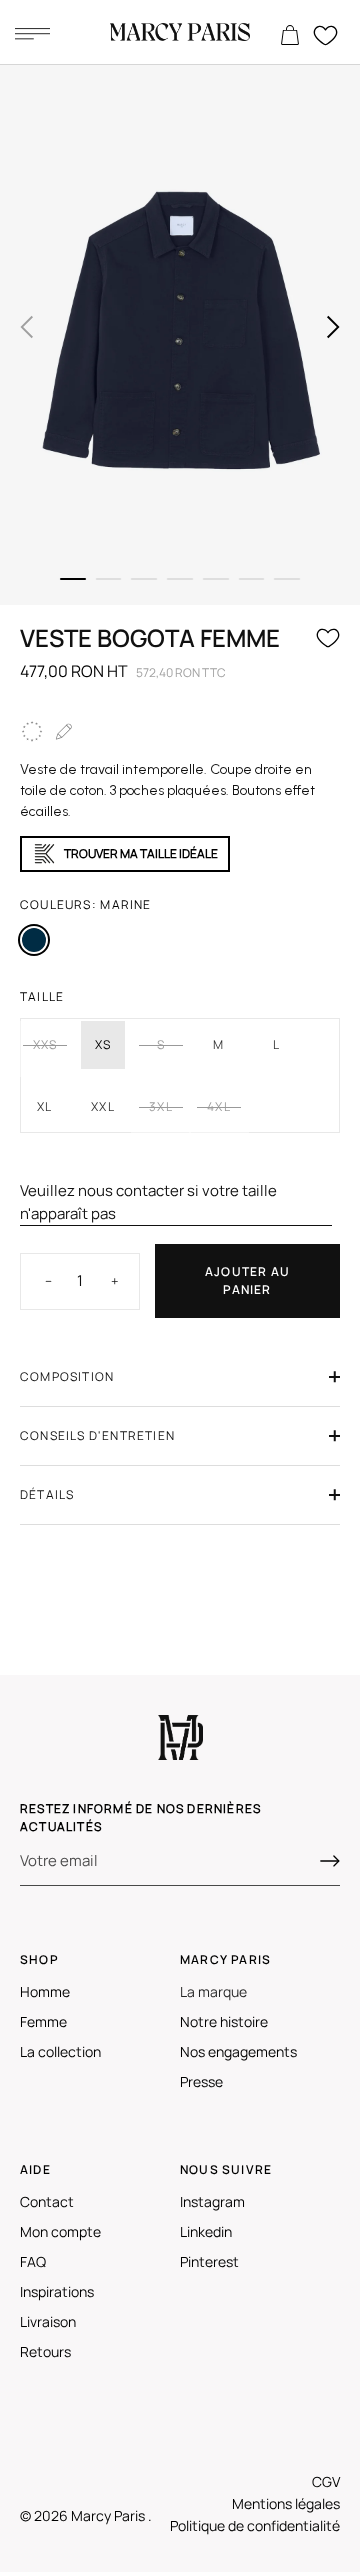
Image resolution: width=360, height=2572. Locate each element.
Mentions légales (286, 2503)
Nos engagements (238, 2051)
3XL (161, 1106)
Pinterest (209, 2261)
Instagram (212, 2201)
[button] (27, 327)
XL (44, 1106)
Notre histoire (224, 2021)
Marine (34, 940)
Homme (45, 1991)
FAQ (33, 2261)
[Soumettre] (330, 1861)
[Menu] (32, 33)
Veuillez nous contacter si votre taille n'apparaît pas (148, 1202)
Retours (45, 2351)
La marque (213, 1991)
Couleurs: (86, 904)
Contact (47, 2201)
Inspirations (57, 2291)
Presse (201, 2081)
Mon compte (60, 2231)
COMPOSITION (67, 1376)
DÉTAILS (47, 1494)
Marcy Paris (109, 2515)
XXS (45, 1044)
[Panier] (290, 36)
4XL (219, 1106)
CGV (326, 2481)
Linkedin (206, 2231)
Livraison (48, 2321)
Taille (42, 996)
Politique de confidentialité (255, 2525)
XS (103, 1044)
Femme (43, 2021)
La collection (60, 2051)
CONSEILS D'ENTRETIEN (97, 1435)
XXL (103, 1106)
